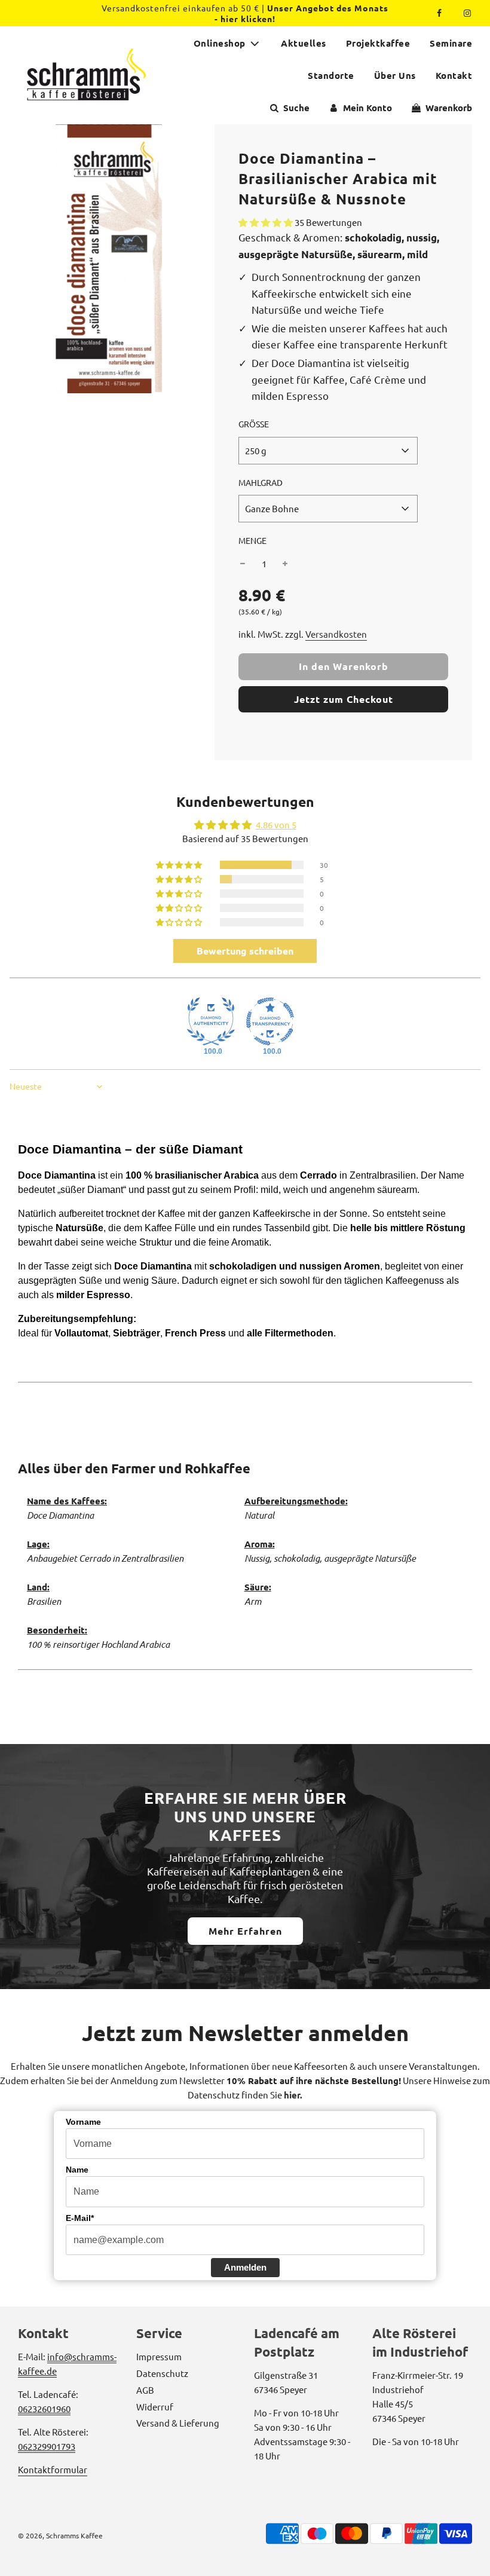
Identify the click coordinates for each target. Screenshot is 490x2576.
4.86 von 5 (276, 824)
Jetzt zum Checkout (344, 699)
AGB (145, 2390)
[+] (285, 564)
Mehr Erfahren (245, 1931)
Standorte (331, 75)
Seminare (451, 43)
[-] (243, 564)
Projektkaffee (378, 43)
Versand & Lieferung (178, 2423)
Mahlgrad (261, 482)
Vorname (83, 2122)
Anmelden (245, 2267)
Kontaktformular (53, 2469)
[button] (267, 222)
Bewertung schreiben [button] (245, 951)
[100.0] (211, 1021)
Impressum (159, 2356)
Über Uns (395, 75)
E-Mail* (80, 2218)
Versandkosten (336, 634)
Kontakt (454, 75)
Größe (254, 424)
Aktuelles (304, 43)
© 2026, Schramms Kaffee (60, 2535)
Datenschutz (162, 2373)
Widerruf (155, 2407)
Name (77, 2170)
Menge (252, 540)
